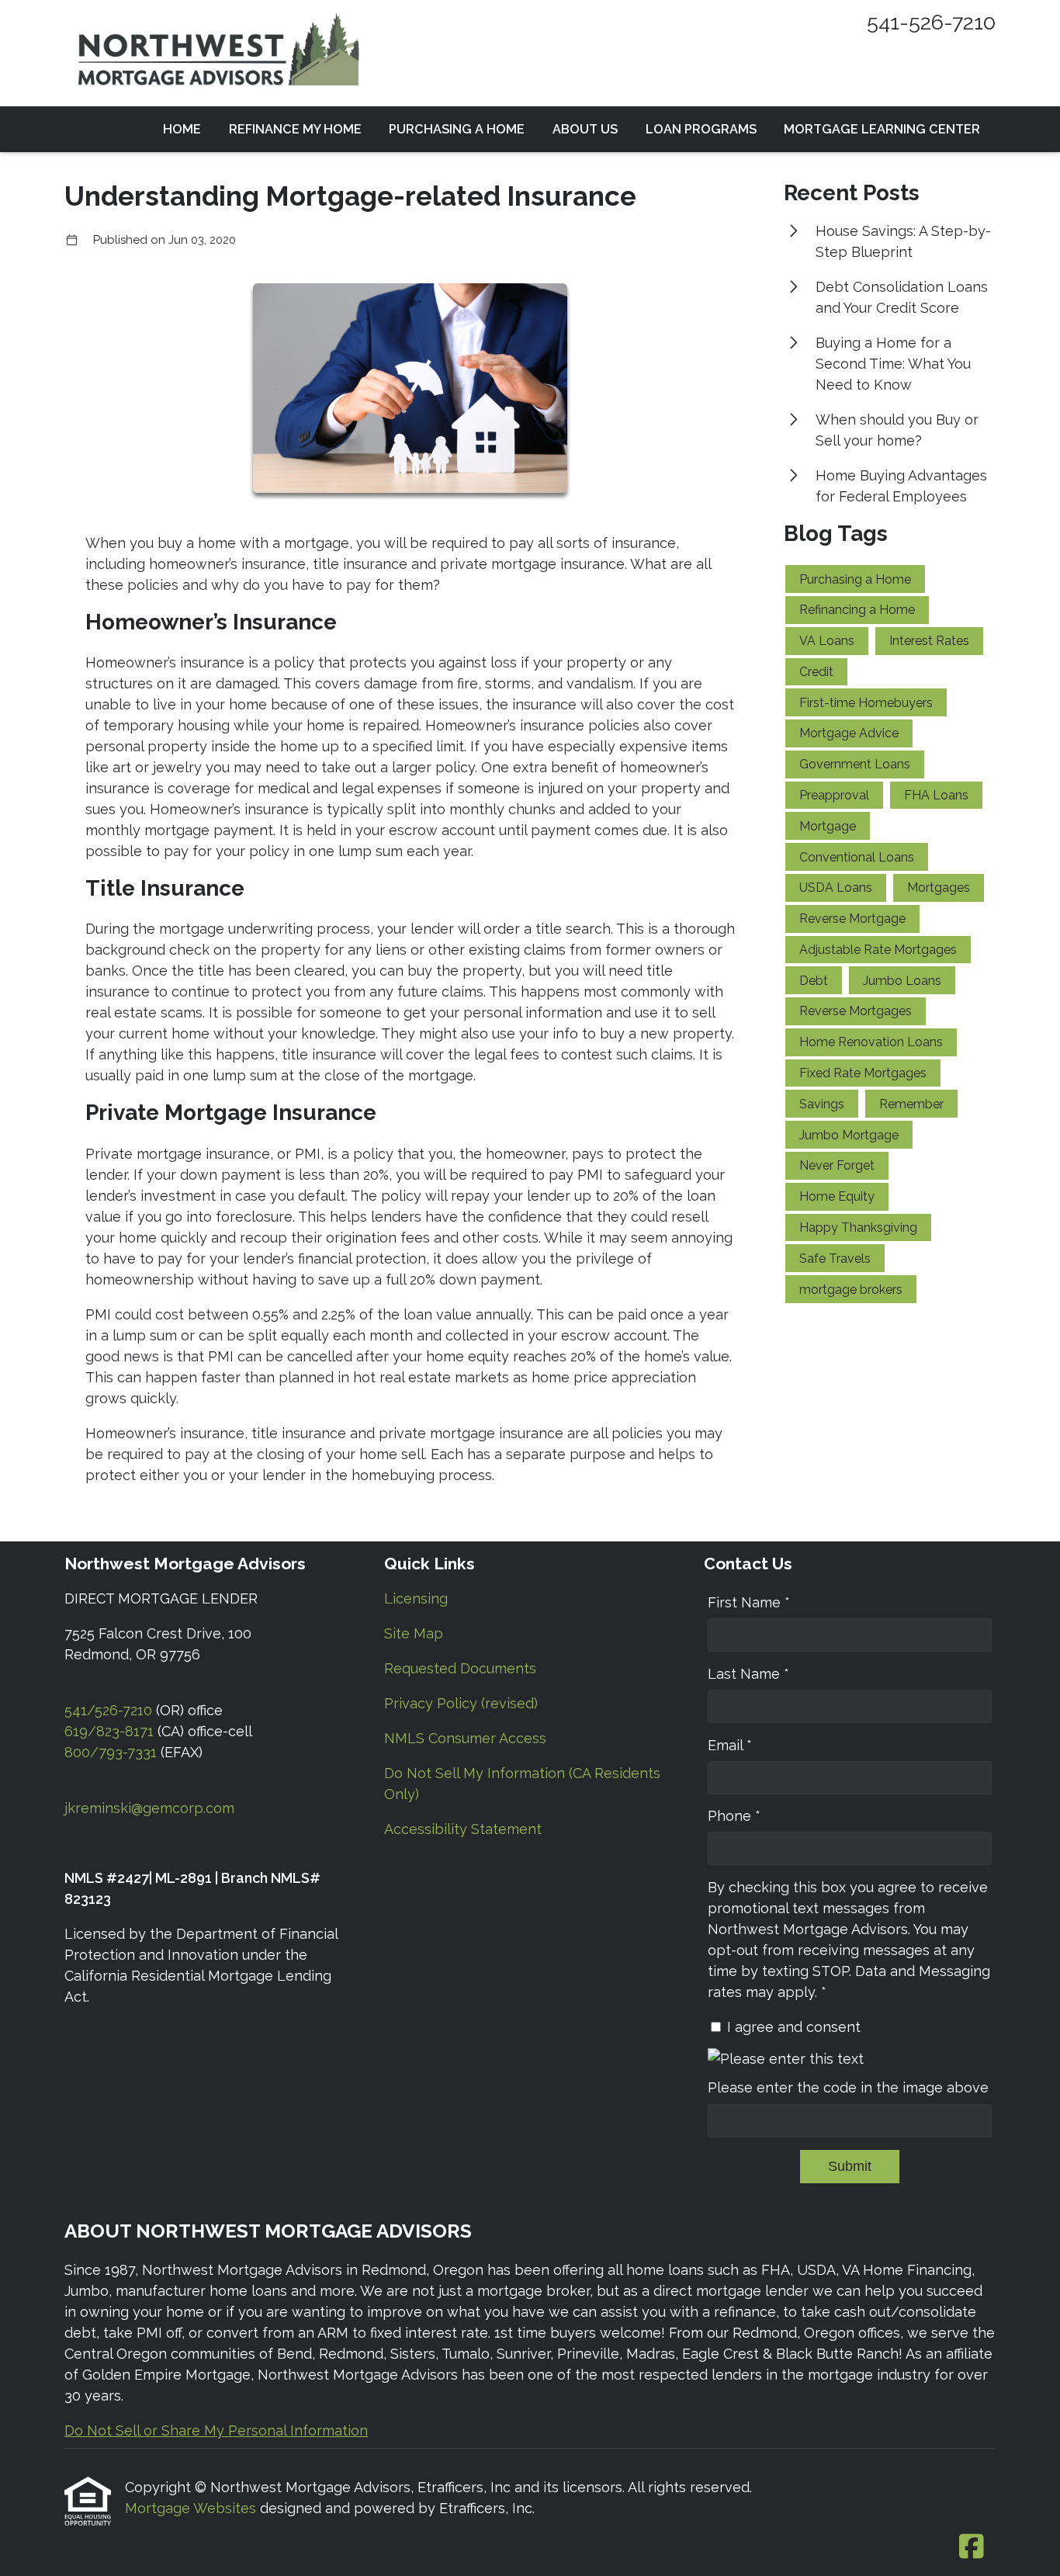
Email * (730, 1745)
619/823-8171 (109, 1731)
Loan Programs (701, 129)
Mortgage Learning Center (882, 129)
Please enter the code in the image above (848, 2087)
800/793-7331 (111, 1752)
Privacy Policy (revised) (461, 1703)
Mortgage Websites (192, 2508)
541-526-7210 (931, 22)
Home (182, 129)
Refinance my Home (295, 129)
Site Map (414, 1633)
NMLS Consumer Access (465, 1738)
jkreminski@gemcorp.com (149, 1808)
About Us (585, 129)
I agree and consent (794, 2027)
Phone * (734, 1816)
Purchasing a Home (457, 129)
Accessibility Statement (463, 1829)
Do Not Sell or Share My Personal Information (216, 2430)
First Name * (749, 1602)
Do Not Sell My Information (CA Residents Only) (522, 1784)
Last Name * (748, 1674)
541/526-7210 (108, 1710)
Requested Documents (460, 1668)
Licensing (416, 1598)
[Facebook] (971, 2547)
